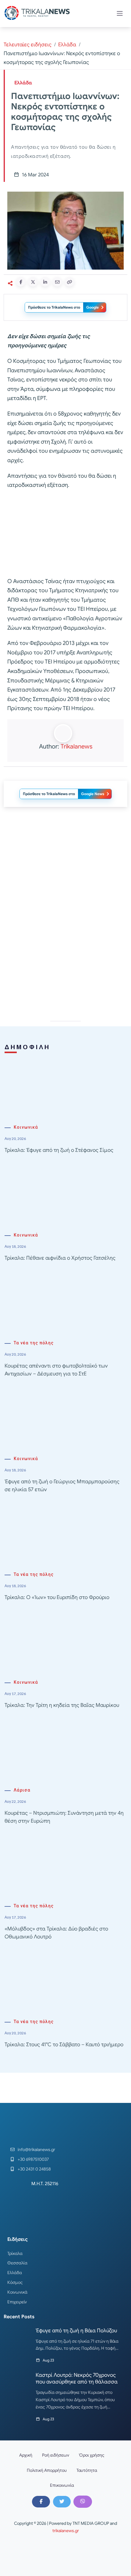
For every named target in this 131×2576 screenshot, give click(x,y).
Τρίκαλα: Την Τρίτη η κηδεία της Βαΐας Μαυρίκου (62, 1705)
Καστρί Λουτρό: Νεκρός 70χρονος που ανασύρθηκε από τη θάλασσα (77, 2378)
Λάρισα (22, 1790)
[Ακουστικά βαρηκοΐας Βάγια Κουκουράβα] (65, 866)
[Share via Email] (57, 282)
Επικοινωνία (62, 2485)
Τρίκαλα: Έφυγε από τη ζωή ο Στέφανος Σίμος (59, 1150)
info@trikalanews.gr (36, 2150)
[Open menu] (120, 13)
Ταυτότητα (87, 2470)
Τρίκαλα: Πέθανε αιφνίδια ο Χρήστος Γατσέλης (60, 1258)
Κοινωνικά (26, 1127)
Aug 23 (48, 2360)
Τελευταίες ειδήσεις (28, 45)
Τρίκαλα (15, 2253)
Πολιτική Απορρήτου (47, 2470)
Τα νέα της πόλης (34, 1343)
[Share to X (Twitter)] (33, 282)
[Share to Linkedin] (45, 282)
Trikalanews (76, 747)
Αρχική (26, 2455)
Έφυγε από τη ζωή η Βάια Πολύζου (76, 2330)
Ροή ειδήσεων (56, 2455)
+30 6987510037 (33, 2159)
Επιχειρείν (17, 2302)
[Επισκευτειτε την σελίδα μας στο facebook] (41, 2502)
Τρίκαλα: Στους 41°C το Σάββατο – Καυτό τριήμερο (64, 2045)
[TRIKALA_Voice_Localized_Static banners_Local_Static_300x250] (65, 533)
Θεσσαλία (17, 2263)
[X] (62, 2502)
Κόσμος (15, 2282)
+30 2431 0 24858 (34, 2169)
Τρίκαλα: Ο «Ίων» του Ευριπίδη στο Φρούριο (57, 1597)
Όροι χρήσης (92, 2455)
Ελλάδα (67, 45)
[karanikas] (65, 953)
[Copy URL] (69, 282)
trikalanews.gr (66, 2531)
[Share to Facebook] (21, 282)
